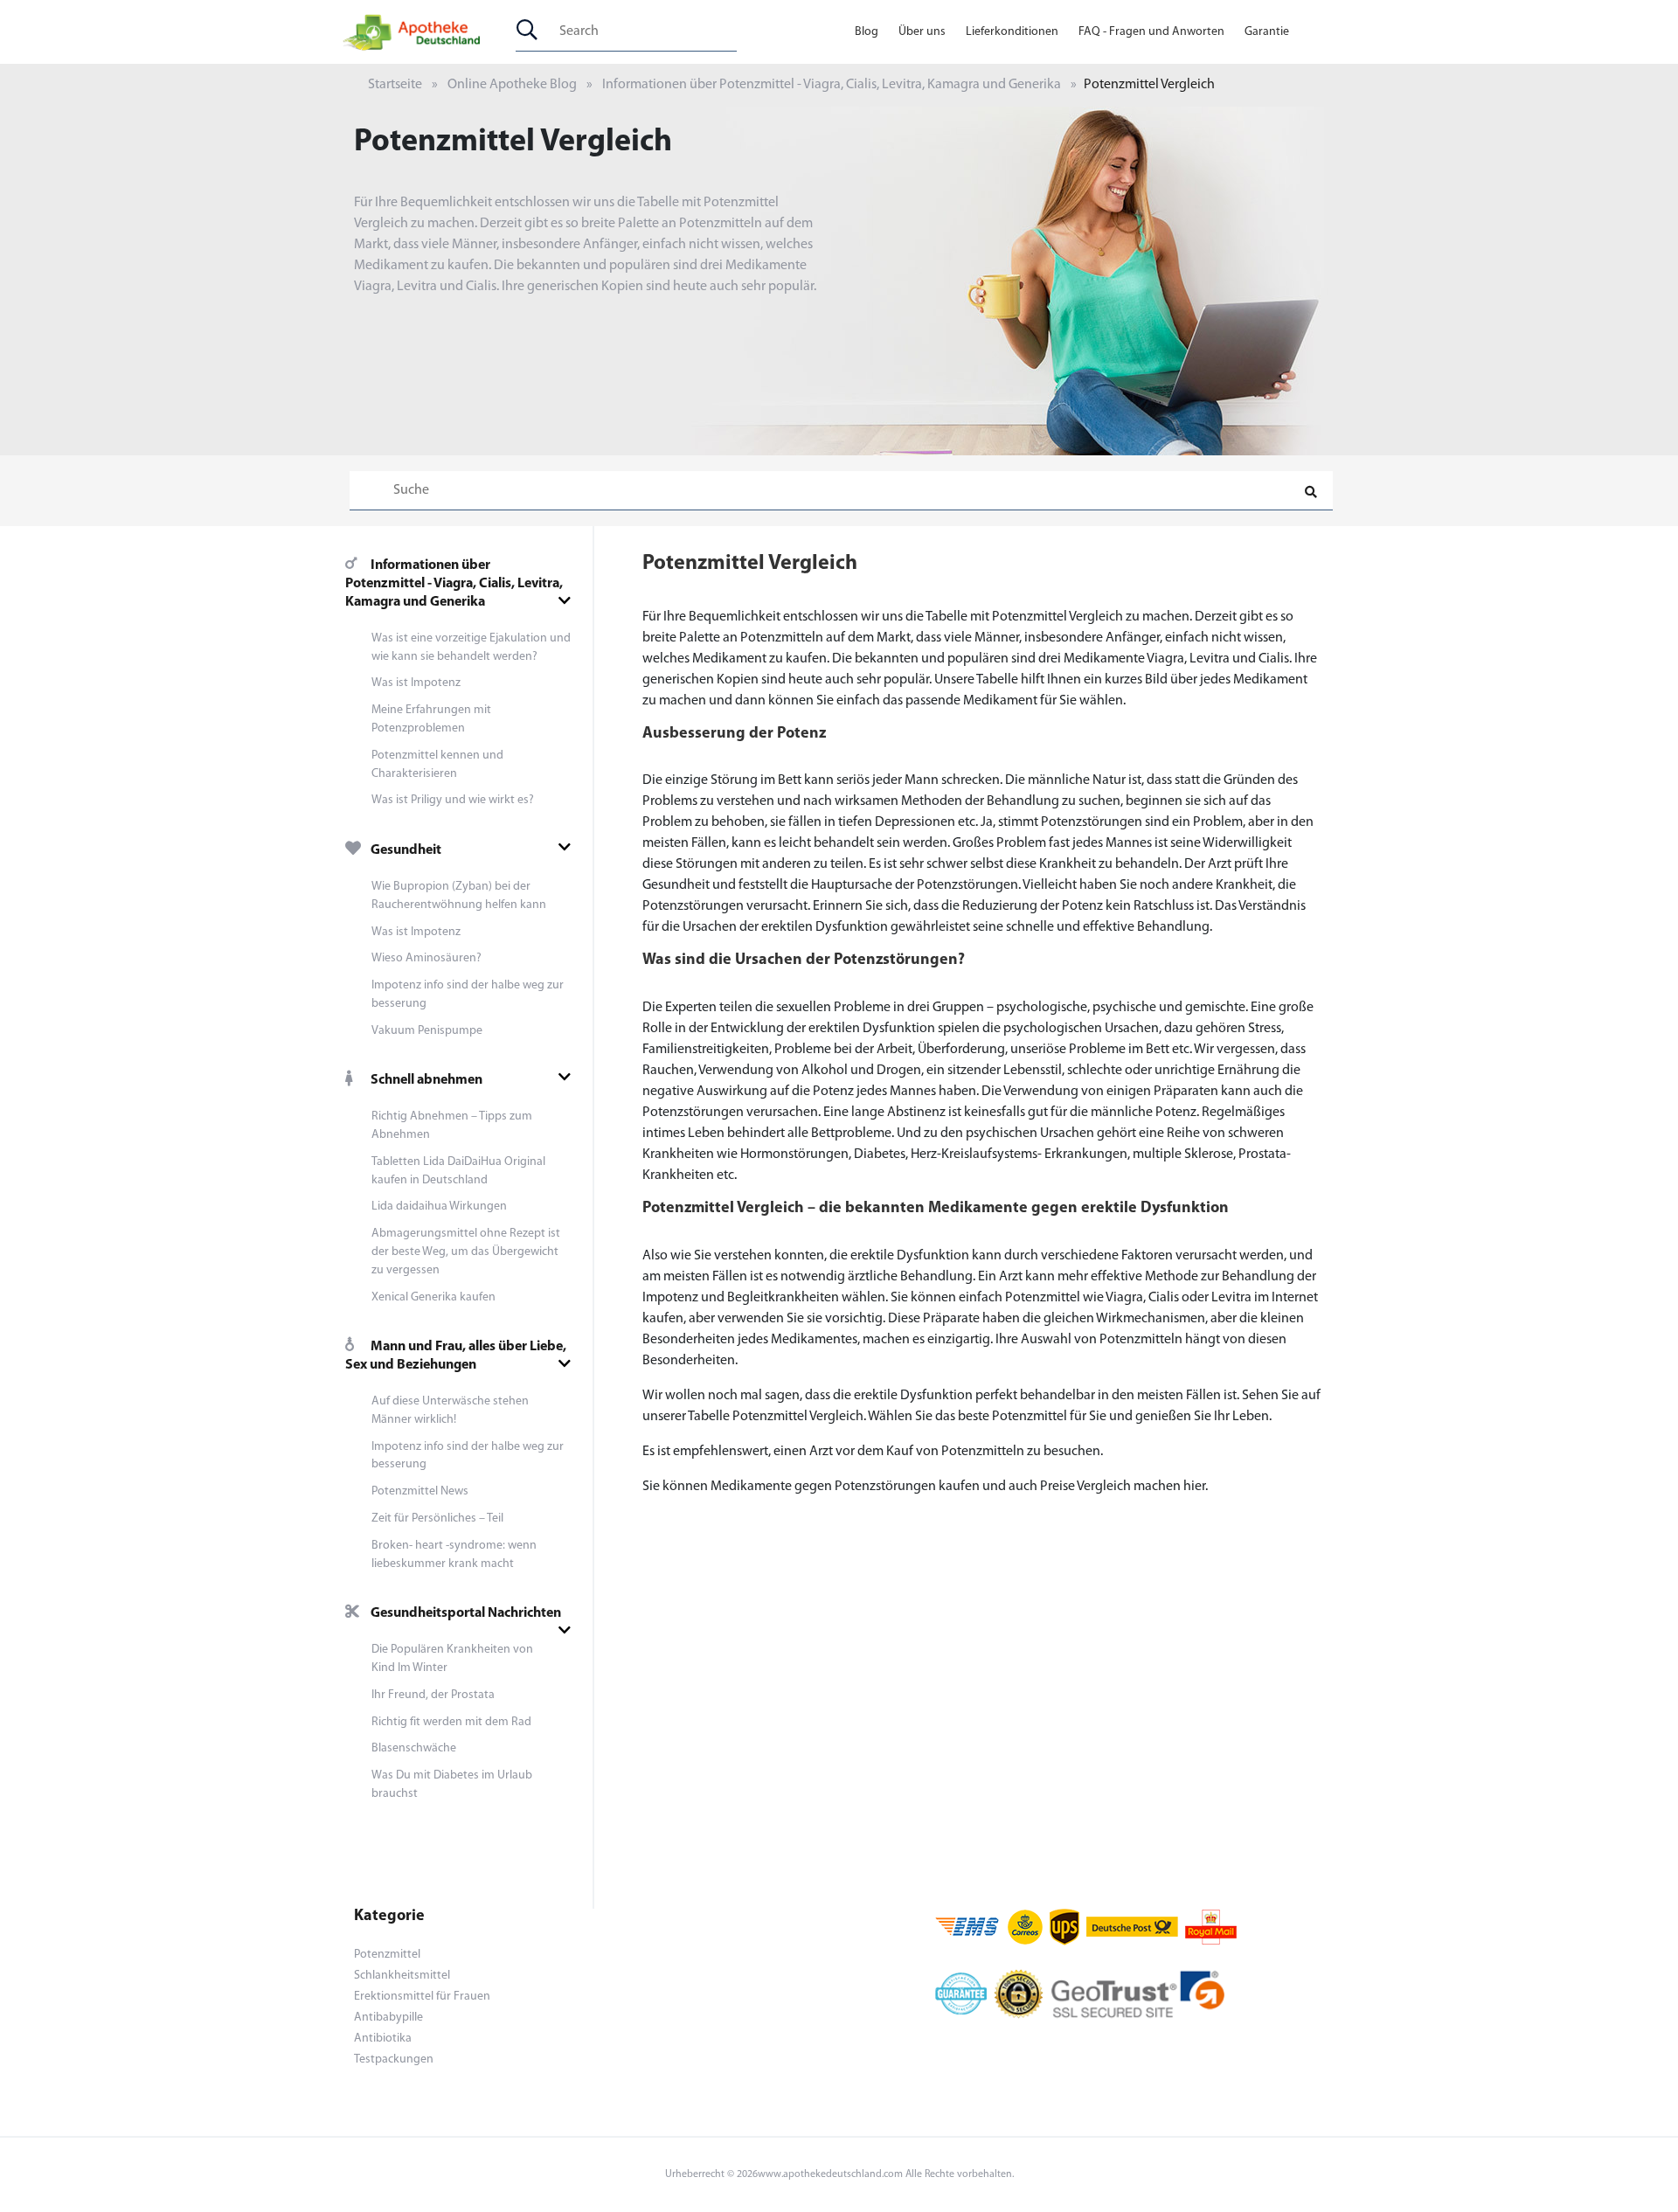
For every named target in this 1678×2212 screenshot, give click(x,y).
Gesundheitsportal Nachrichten (466, 1613)
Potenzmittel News (420, 1491)
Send (839, 735)
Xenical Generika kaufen (433, 1297)
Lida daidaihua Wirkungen (439, 1207)
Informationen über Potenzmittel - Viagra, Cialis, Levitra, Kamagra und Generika (832, 85)
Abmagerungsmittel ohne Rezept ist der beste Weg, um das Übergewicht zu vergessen (466, 1252)
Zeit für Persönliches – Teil (437, 1519)
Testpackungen (394, 2059)
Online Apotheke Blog (512, 85)
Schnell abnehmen (426, 1080)
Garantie (1267, 32)
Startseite (395, 85)
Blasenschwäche (414, 1748)
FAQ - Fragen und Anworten (1151, 32)
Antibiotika (383, 2039)
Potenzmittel (387, 1955)
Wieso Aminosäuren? (426, 958)
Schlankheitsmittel (402, 1976)
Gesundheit (406, 850)
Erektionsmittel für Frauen (422, 1997)
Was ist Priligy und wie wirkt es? (453, 800)
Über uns (922, 32)
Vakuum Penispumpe (427, 1031)
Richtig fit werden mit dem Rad (451, 1722)
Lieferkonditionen (1012, 32)
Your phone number (705, 580)
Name (664, 655)
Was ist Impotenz (416, 683)
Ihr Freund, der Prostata (433, 1695)
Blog (867, 32)
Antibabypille (388, 2018)
